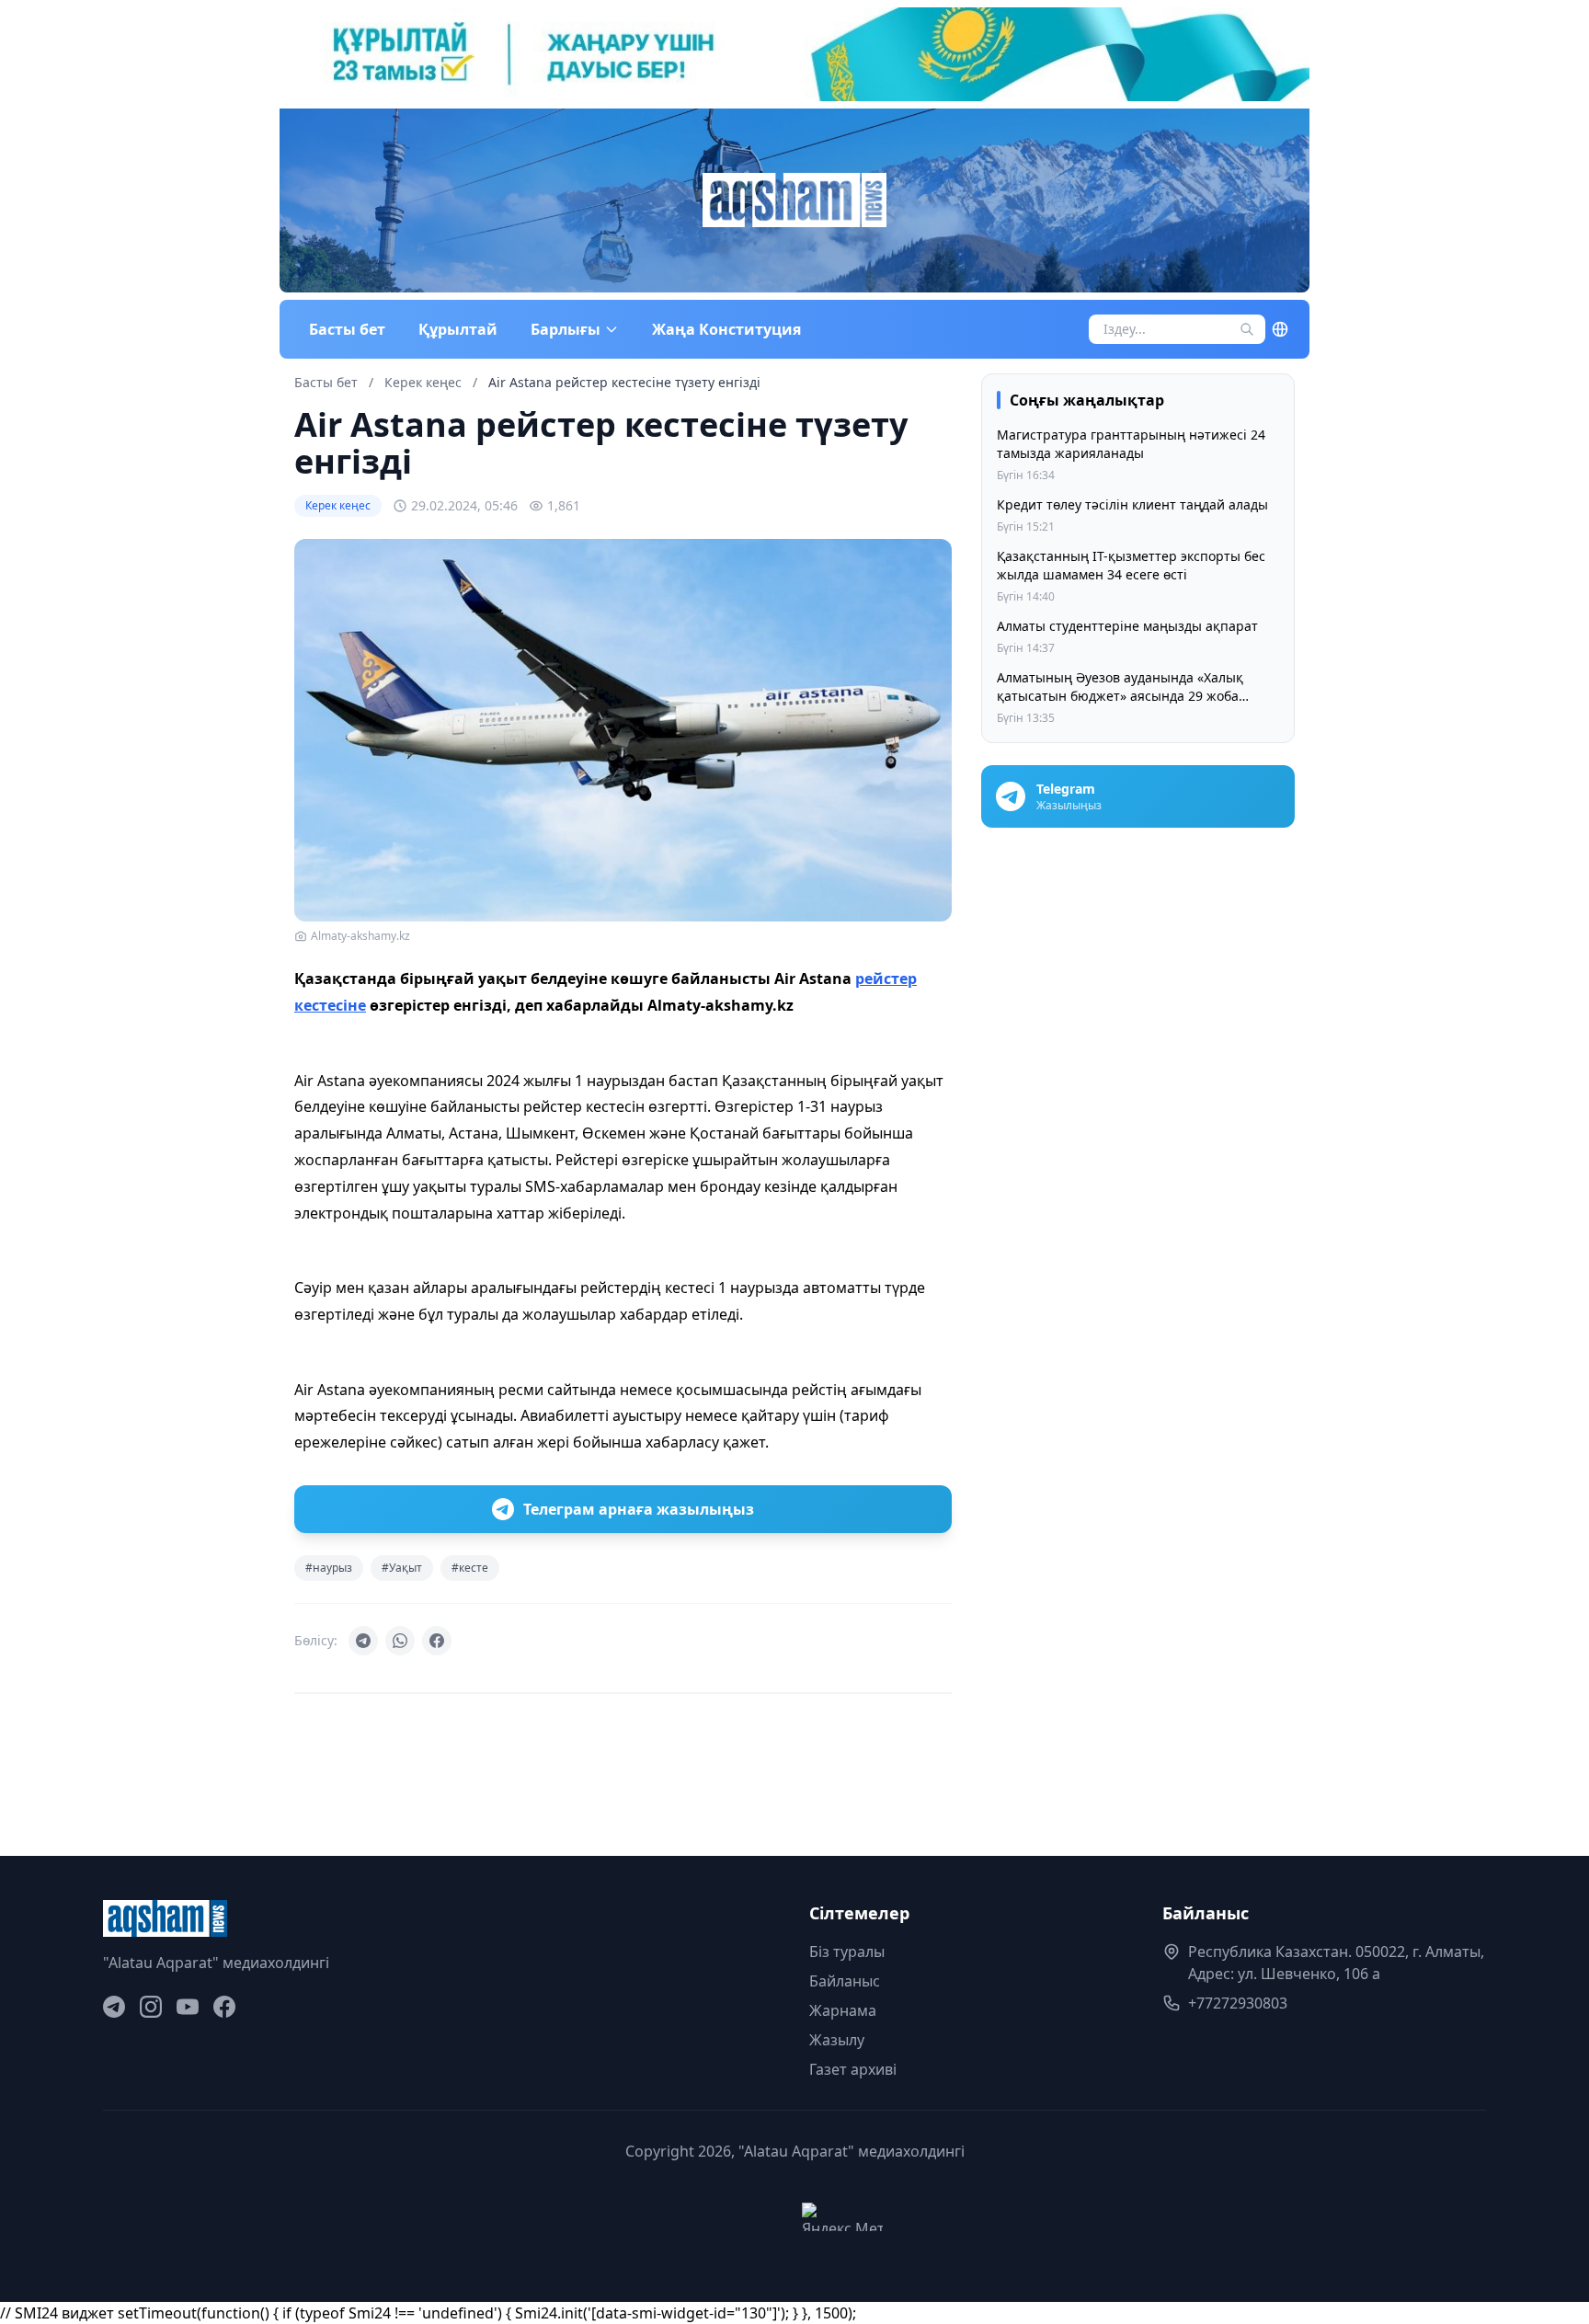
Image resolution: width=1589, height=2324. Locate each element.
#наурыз (329, 1568)
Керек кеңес (425, 382)
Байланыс (845, 1981)
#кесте (470, 1568)
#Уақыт (402, 1568)
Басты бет (347, 329)
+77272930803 (1238, 2003)
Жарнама (843, 2010)
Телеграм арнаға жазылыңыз (639, 1509)
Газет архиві (853, 2069)
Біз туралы (847, 1952)
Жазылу (837, 2040)
